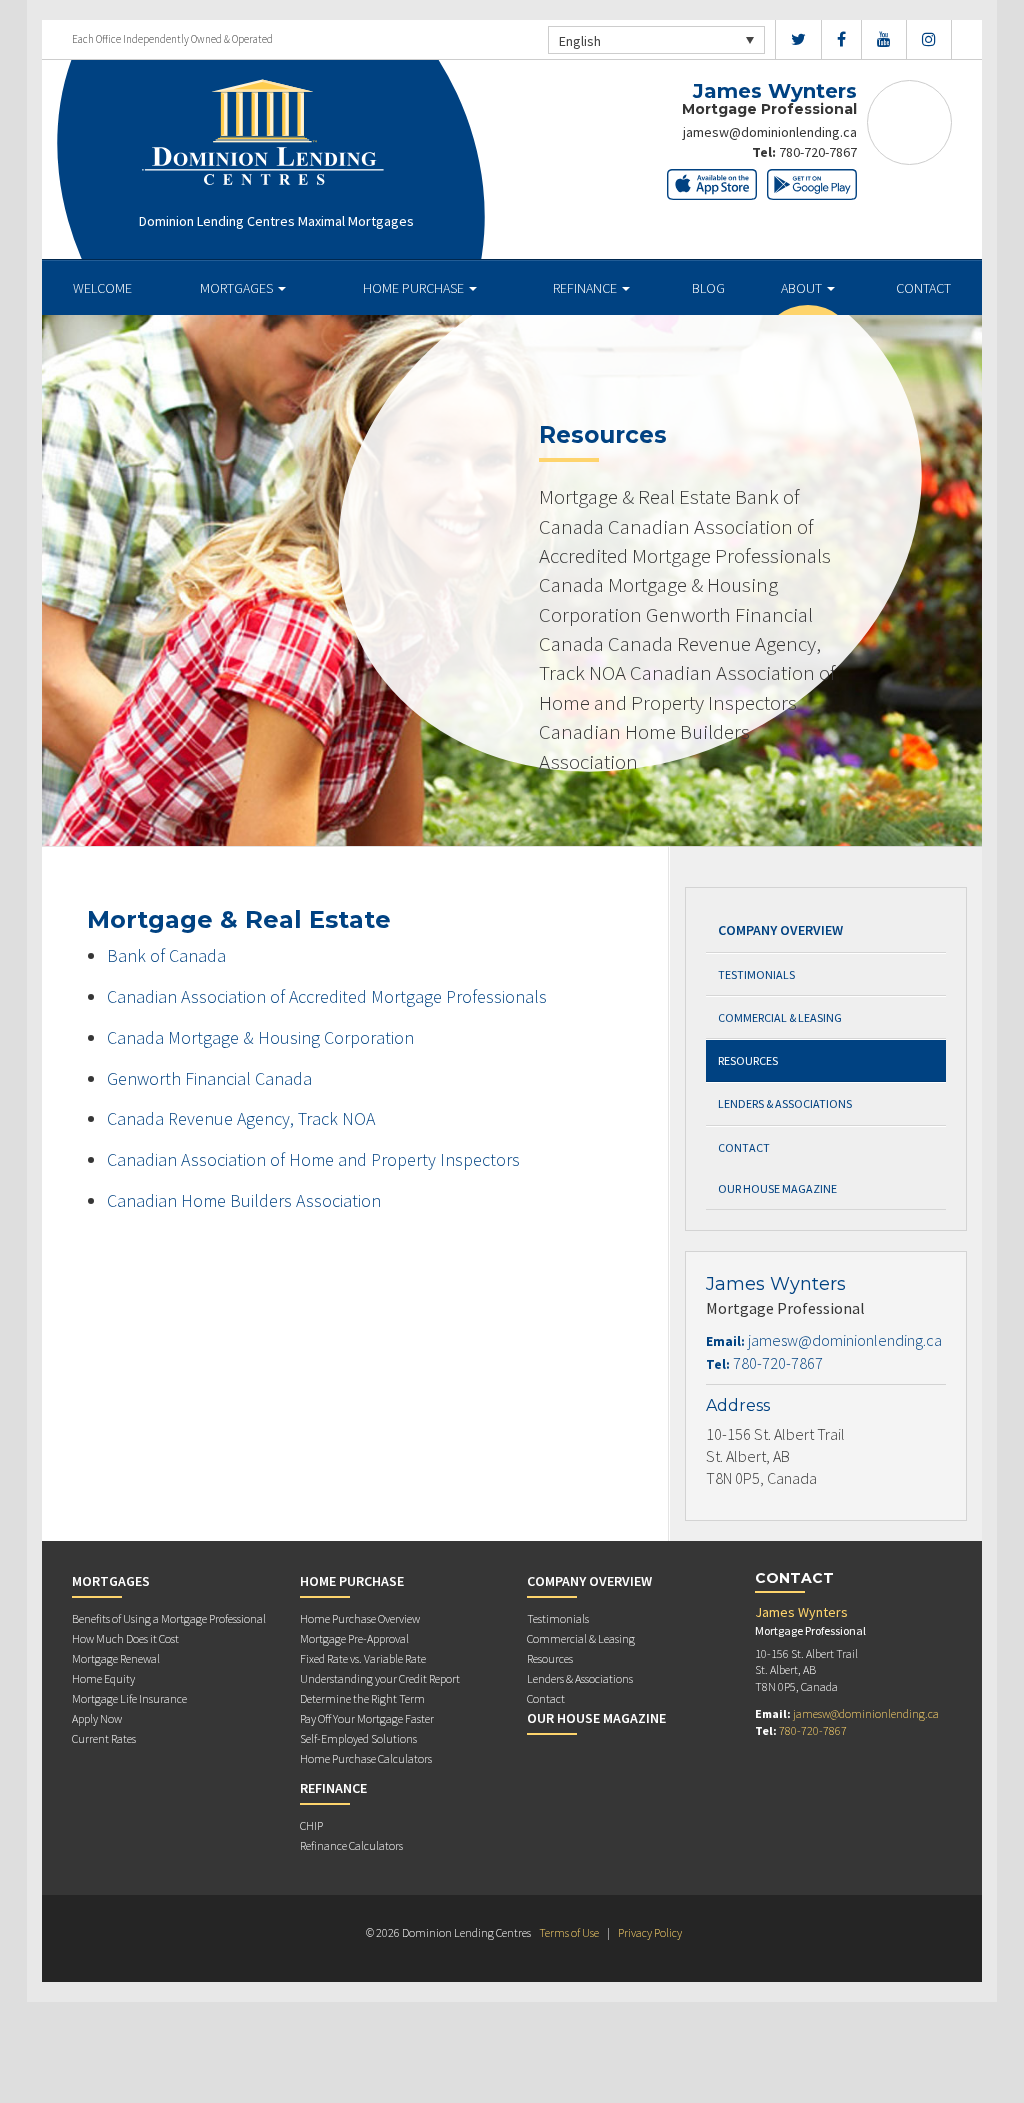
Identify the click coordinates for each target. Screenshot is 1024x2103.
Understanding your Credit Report (380, 1678)
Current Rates (104, 1738)
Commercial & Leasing (780, 1017)
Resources (748, 1060)
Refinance (586, 288)
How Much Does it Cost (125, 1638)
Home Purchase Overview (360, 1618)
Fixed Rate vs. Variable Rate (363, 1658)
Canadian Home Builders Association (244, 1200)
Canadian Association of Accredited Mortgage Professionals (327, 996)
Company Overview (780, 930)
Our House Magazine (777, 1188)
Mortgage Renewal (116, 1658)
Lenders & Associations (785, 1103)
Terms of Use (569, 1932)
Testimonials (756, 974)
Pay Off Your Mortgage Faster (367, 1718)
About (803, 288)
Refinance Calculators (351, 1845)
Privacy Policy (650, 1932)
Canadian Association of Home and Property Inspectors (313, 1159)
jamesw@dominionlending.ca (770, 132)
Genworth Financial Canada (209, 1078)
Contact (923, 288)
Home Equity (103, 1678)
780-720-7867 (818, 152)
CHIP (311, 1825)
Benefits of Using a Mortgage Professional (169, 1618)
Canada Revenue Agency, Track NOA (241, 1118)
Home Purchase (415, 288)
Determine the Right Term (362, 1698)
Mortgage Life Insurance (129, 1698)
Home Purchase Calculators (366, 1758)
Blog (708, 288)
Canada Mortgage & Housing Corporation (260, 1037)
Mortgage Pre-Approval (354, 1638)
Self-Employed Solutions (358, 1738)
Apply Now (97, 1718)
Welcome (102, 288)
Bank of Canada (166, 955)
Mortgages (238, 288)
